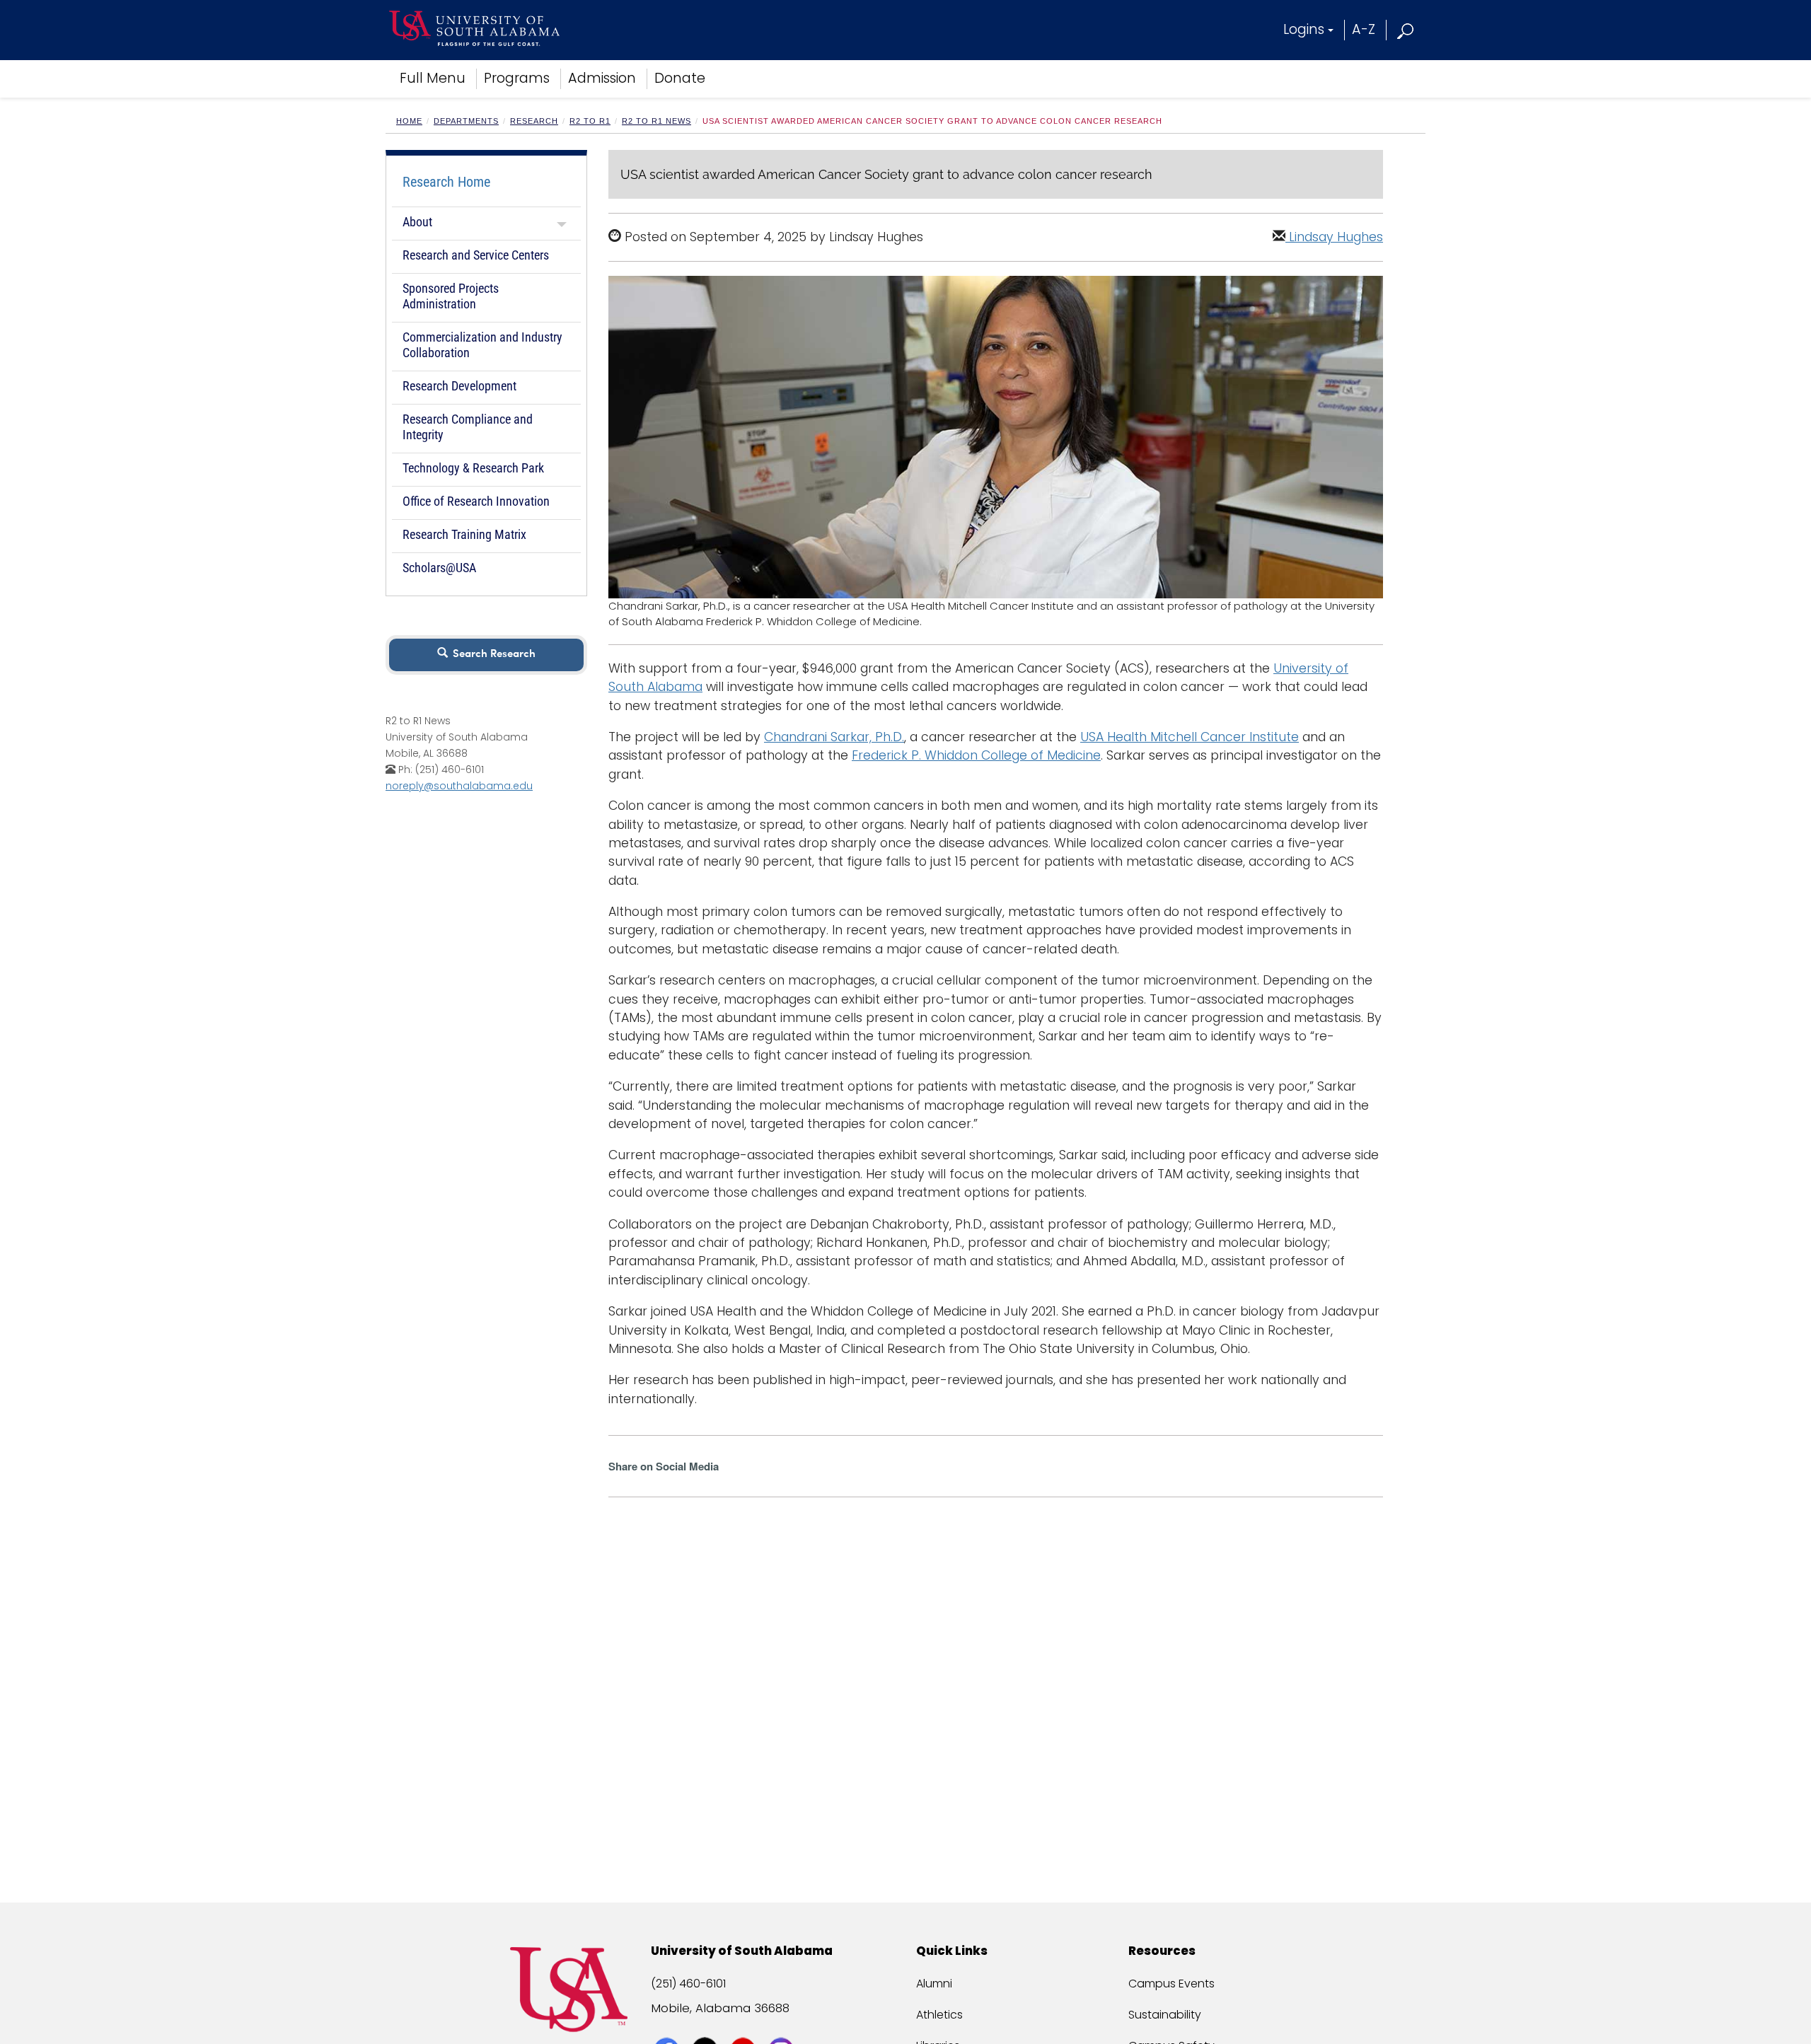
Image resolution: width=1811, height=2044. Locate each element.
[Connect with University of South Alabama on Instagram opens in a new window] (783, 2024)
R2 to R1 (590, 121)
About (417, 222)
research (534, 121)
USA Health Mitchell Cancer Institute (1190, 737)
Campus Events (1171, 1984)
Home (409, 121)
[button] (1406, 29)
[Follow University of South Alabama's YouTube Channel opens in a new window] (745, 2024)
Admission (602, 78)
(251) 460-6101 (688, 1984)
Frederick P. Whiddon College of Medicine (976, 755)
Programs (517, 78)
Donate (680, 78)
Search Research (491, 655)
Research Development (459, 386)
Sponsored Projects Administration (451, 296)
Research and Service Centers (476, 255)
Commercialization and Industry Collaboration (482, 345)
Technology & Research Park (473, 468)
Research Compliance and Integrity (468, 427)
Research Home (446, 182)
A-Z (1364, 29)
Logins (1304, 29)
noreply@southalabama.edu (459, 786)
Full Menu (433, 78)
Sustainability (1165, 2015)
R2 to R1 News (656, 121)
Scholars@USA (439, 568)
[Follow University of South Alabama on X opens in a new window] (706, 2024)
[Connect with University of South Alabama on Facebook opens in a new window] (668, 2024)
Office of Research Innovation (476, 501)
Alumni (934, 1984)
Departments (466, 121)
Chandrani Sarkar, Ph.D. (834, 737)
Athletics (939, 2015)
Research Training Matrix (464, 534)
